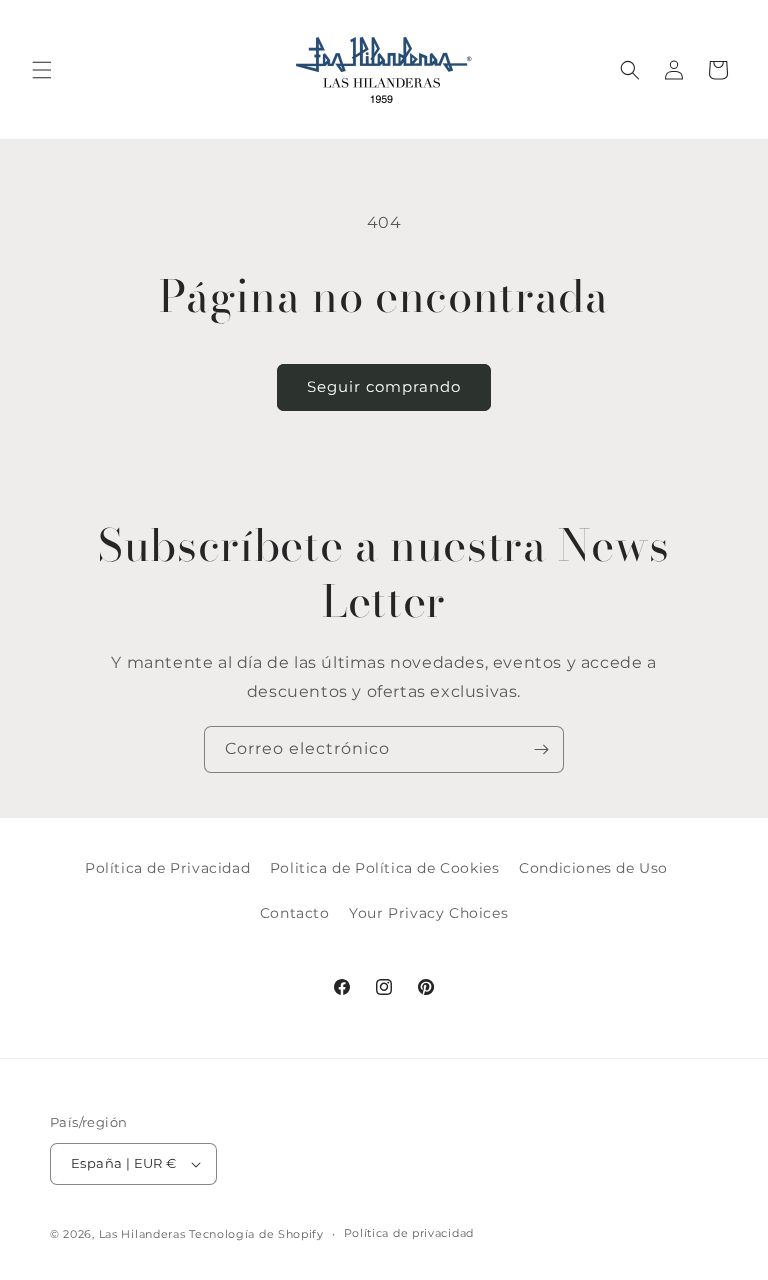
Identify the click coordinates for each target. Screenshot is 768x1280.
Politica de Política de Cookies (385, 868)
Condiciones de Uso (593, 868)
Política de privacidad (409, 1233)
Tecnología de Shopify (256, 1234)
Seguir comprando (384, 386)
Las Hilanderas (142, 1234)
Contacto (295, 913)
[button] (42, 70)
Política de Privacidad (167, 868)
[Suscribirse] (541, 749)
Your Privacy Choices (428, 913)
